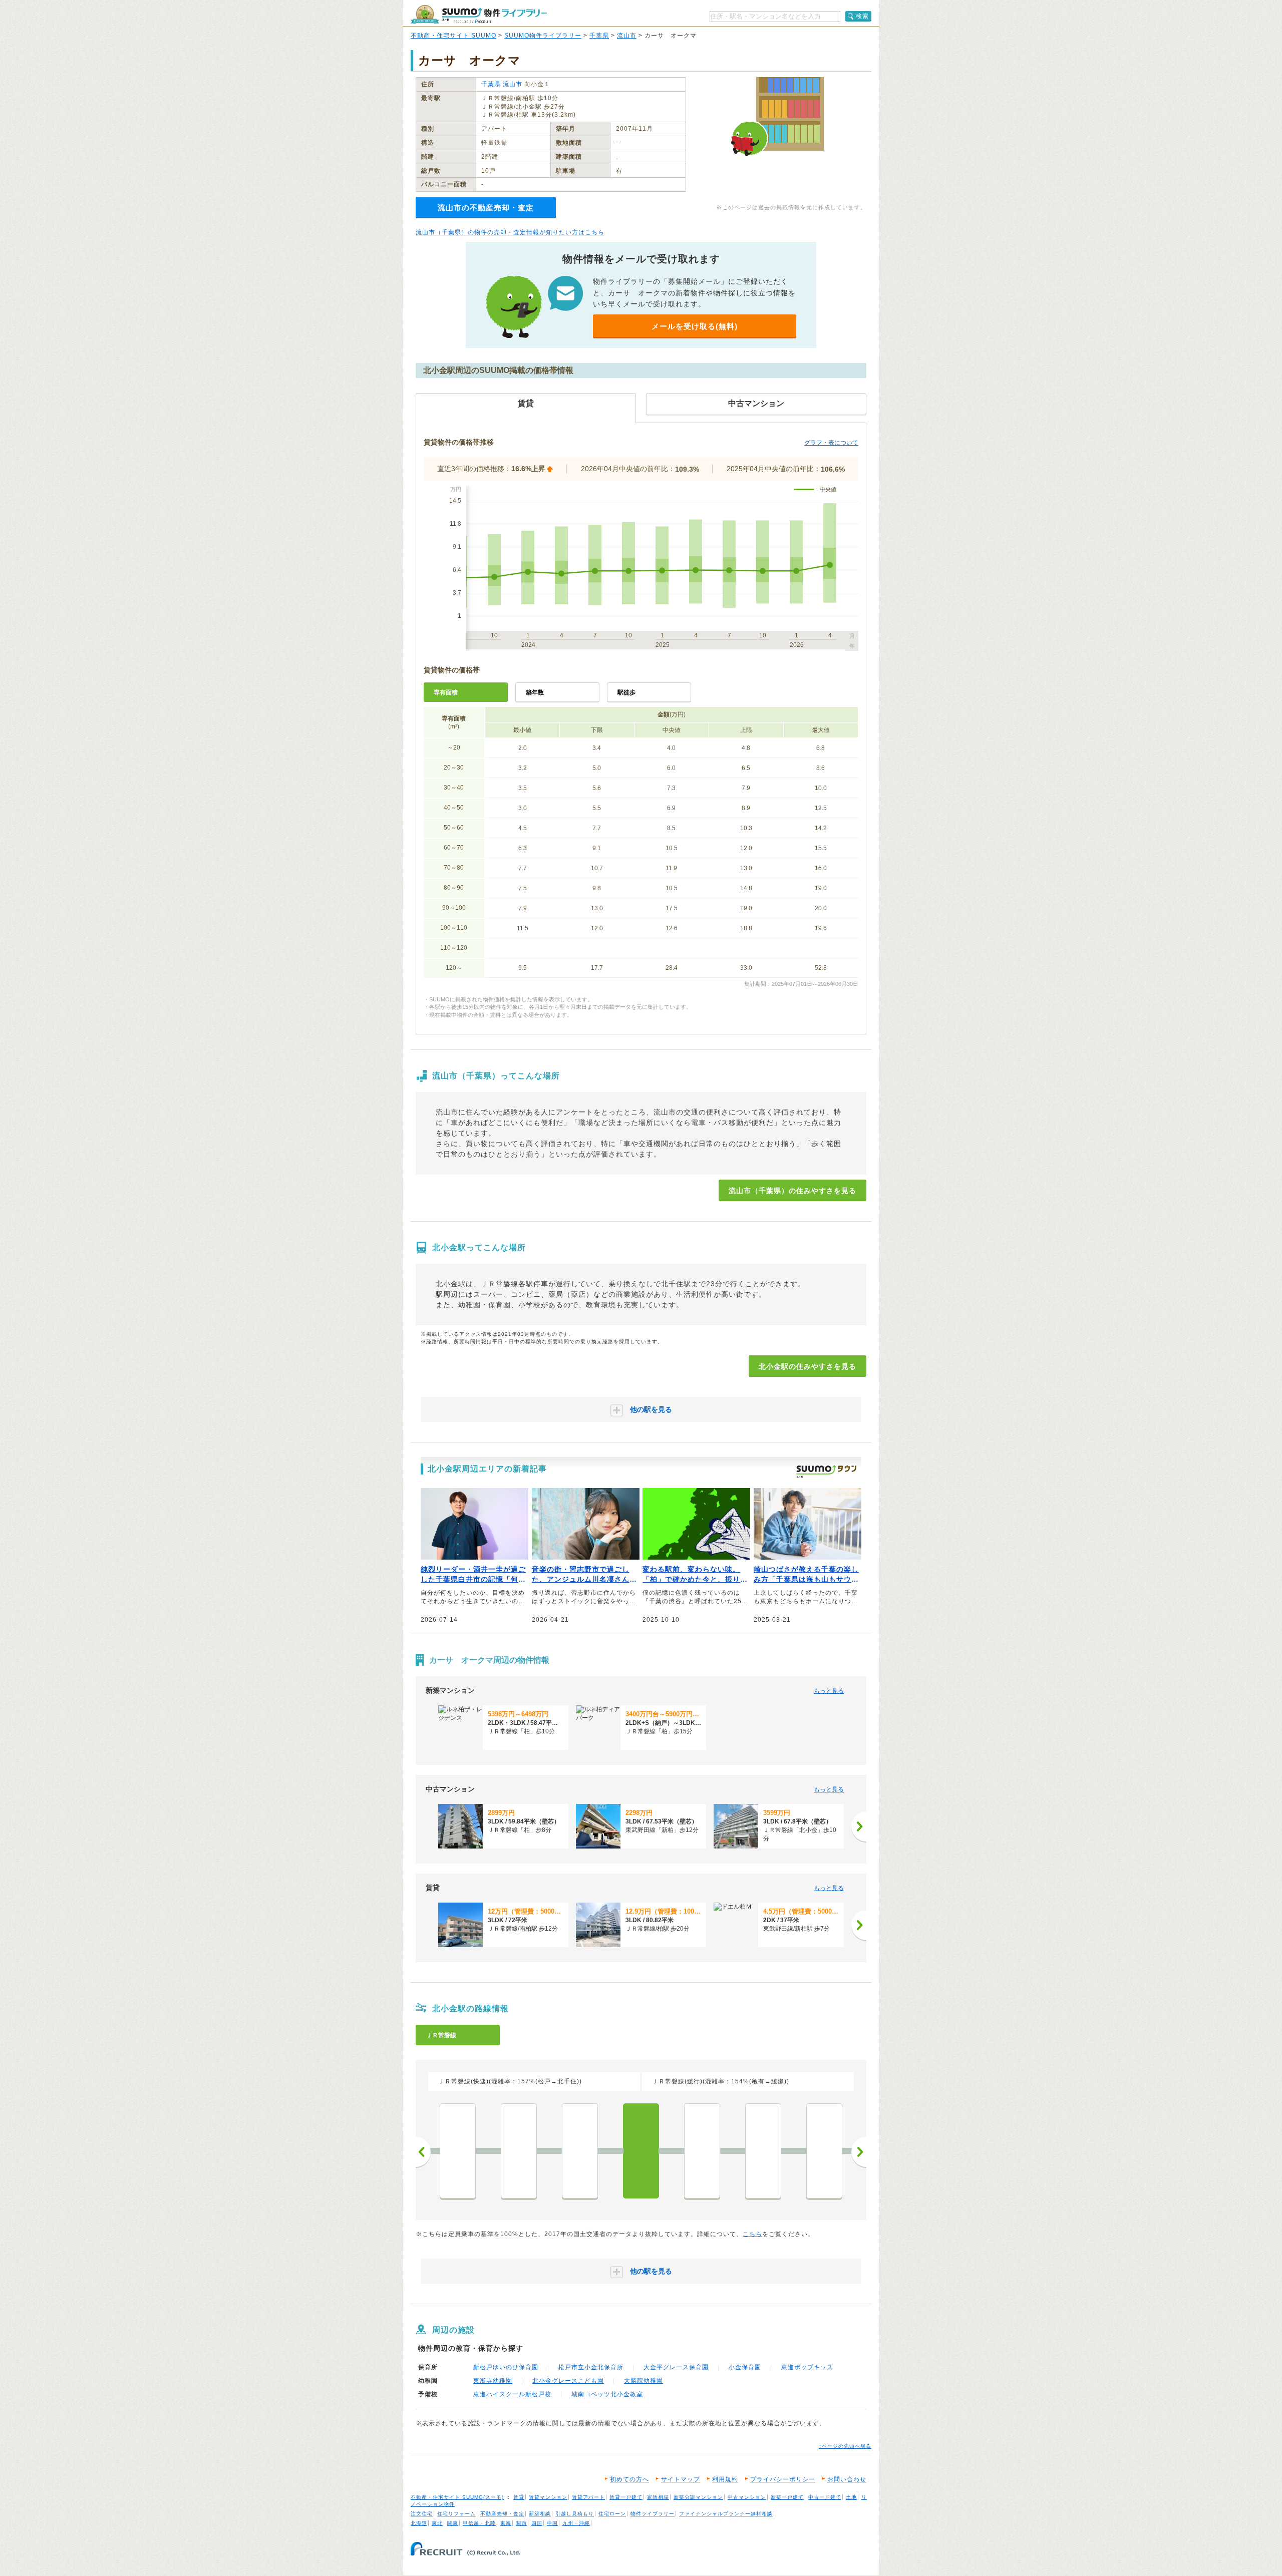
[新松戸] (580, 2151)
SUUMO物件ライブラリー (543, 36)
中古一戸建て (825, 2497)
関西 (521, 2523)
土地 (851, 2497)
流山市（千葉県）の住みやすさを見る (792, 1191)
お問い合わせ (847, 2479)
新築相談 (540, 2514)
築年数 (535, 692)
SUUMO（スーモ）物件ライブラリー (479, 14)
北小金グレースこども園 (568, 2381)
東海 (506, 2523)
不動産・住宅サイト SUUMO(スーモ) (457, 2497)
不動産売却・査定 (502, 2514)
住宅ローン (612, 2514)
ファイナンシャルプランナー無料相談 (726, 2514)
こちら (752, 2234)
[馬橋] (519, 2151)
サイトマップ (681, 2479)
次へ (859, 2152)
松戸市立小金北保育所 (591, 2367)
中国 (552, 2523)
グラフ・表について (831, 443)
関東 (453, 2523)
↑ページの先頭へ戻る (845, 2446)
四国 (537, 2523)
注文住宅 (422, 2514)
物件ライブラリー (653, 2514)
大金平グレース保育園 (676, 2367)
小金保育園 (745, 2367)
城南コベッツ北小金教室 (607, 2394)
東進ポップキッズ (807, 2367)
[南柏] (702, 2151)
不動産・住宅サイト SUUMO (453, 36)
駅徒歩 (626, 692)
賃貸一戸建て (626, 2497)
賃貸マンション (548, 2497)
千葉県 (599, 36)
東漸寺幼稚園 (493, 2381)
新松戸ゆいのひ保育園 (506, 2367)
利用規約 (725, 2479)
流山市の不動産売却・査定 (486, 208)
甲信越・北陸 (479, 2523)
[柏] (763, 2151)
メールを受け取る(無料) (695, 326)
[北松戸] (458, 2151)
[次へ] (859, 1826)
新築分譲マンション (698, 2497)
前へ (423, 2152)
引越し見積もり (575, 2514)
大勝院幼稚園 (644, 2381)
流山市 (627, 36)
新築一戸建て (787, 2497)
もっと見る (829, 1691)
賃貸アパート (588, 2497)
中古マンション (747, 2497)
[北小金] (641, 2151)
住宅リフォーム (456, 2514)
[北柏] (824, 2151)
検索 (862, 16)
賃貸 (519, 2497)
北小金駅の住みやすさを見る (808, 1366)
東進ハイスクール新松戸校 (512, 2394)
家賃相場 (658, 2497)
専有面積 (446, 692)
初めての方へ (629, 2479)
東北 (437, 2523)
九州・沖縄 (576, 2523)
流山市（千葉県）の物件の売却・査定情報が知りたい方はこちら (510, 232)
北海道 (419, 2523)
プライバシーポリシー (783, 2479)
